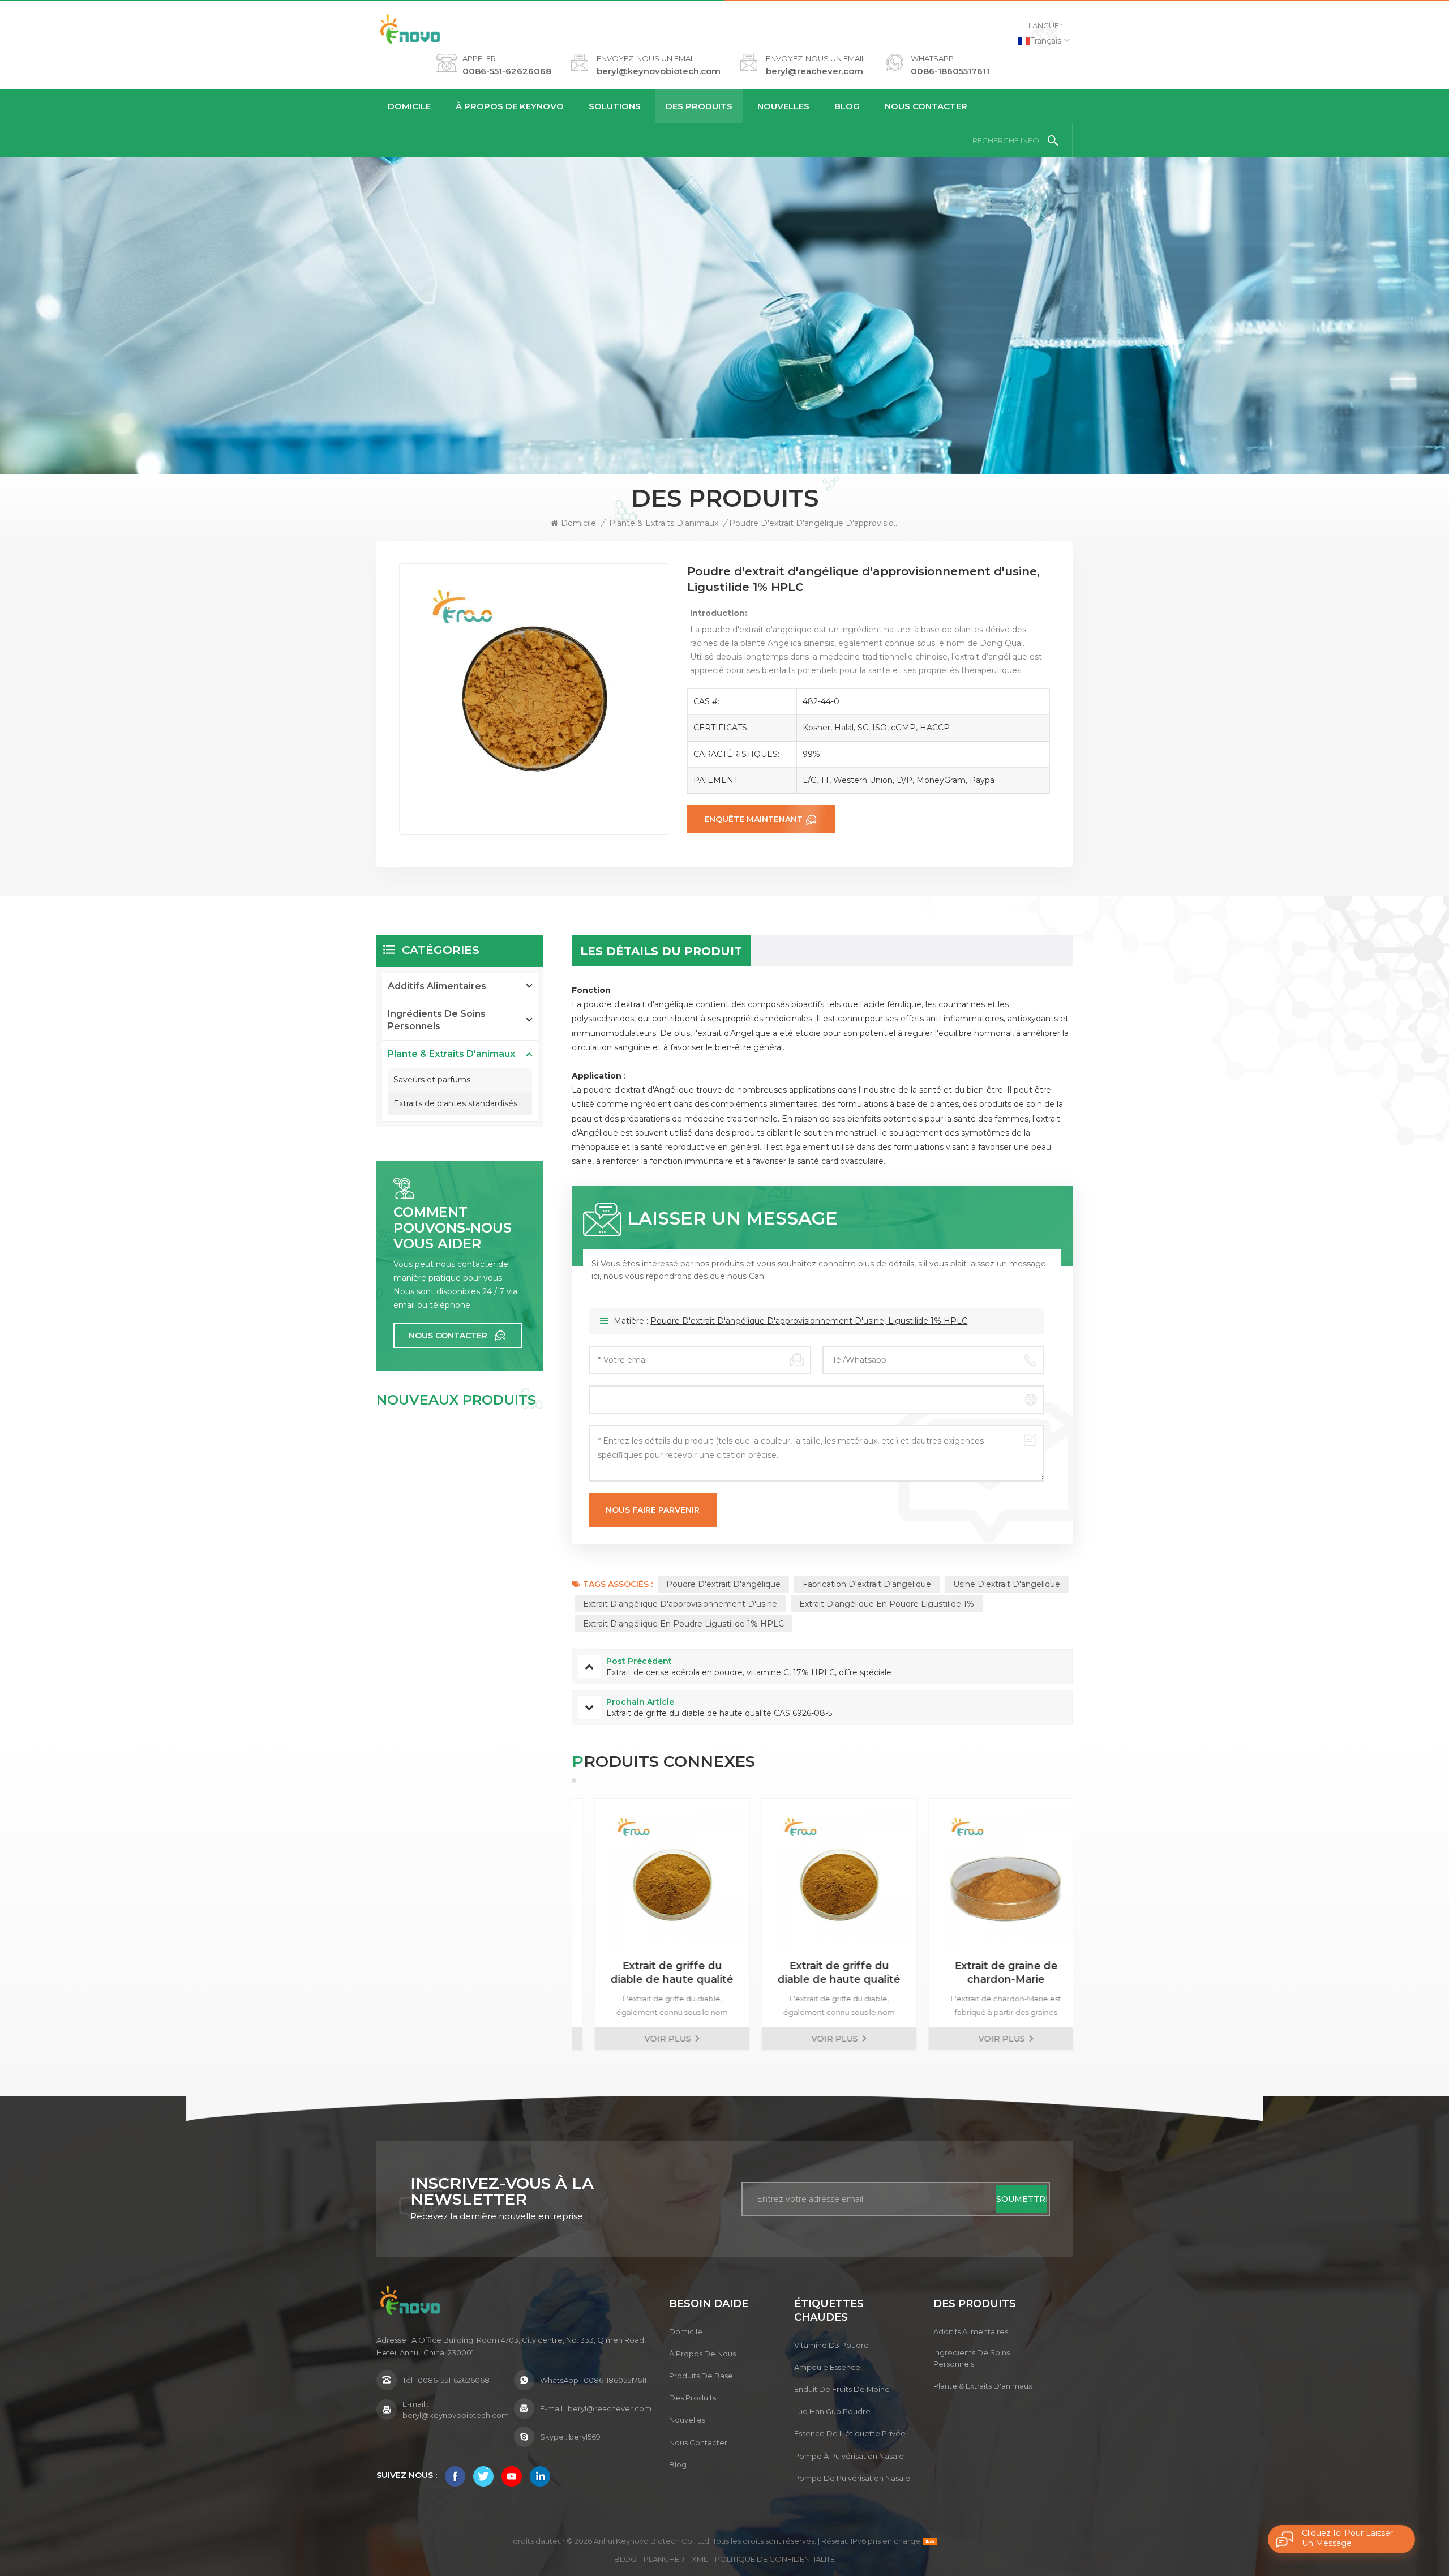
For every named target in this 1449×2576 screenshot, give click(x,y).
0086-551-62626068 (507, 71)
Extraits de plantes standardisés (455, 1103)
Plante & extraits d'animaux (664, 523)
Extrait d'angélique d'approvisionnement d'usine (680, 1604)
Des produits (699, 106)
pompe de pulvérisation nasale (852, 2478)
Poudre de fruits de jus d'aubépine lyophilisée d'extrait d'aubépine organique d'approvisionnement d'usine (990, 1973)
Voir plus (652, 2039)
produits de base (701, 2376)
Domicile (409, 106)
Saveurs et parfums (432, 1080)
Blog (847, 106)
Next (1092, 1924)
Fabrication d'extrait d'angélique (867, 1584)
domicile (686, 2331)
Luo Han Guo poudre (832, 2411)
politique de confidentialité (775, 2559)
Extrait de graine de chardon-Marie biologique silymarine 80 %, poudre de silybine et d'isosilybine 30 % (823, 1973)
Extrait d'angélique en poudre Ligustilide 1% (887, 1604)
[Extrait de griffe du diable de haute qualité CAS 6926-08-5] (656, 1876)
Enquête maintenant (753, 819)
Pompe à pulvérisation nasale (849, 2456)
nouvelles (783, 106)
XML (700, 2559)
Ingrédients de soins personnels (437, 1020)
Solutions (615, 106)
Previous (552, 1924)
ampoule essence (827, 2367)
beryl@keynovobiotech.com (659, 71)
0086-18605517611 (950, 71)
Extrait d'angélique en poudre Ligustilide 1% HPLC (683, 1624)
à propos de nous (702, 2354)
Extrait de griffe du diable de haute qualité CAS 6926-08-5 (656, 1973)
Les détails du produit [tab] (661, 951)
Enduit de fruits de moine (842, 2389)
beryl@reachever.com (814, 71)
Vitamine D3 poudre (831, 2345)
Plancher (664, 2559)
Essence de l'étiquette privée (850, 2433)
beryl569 (585, 2437)
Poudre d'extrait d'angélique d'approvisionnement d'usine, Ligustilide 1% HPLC (809, 1321)
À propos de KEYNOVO (510, 106)
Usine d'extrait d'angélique (1007, 1584)
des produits (693, 2398)
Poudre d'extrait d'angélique (723, 1584)
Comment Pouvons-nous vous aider (453, 1228)
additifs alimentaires (437, 986)
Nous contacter (926, 106)
